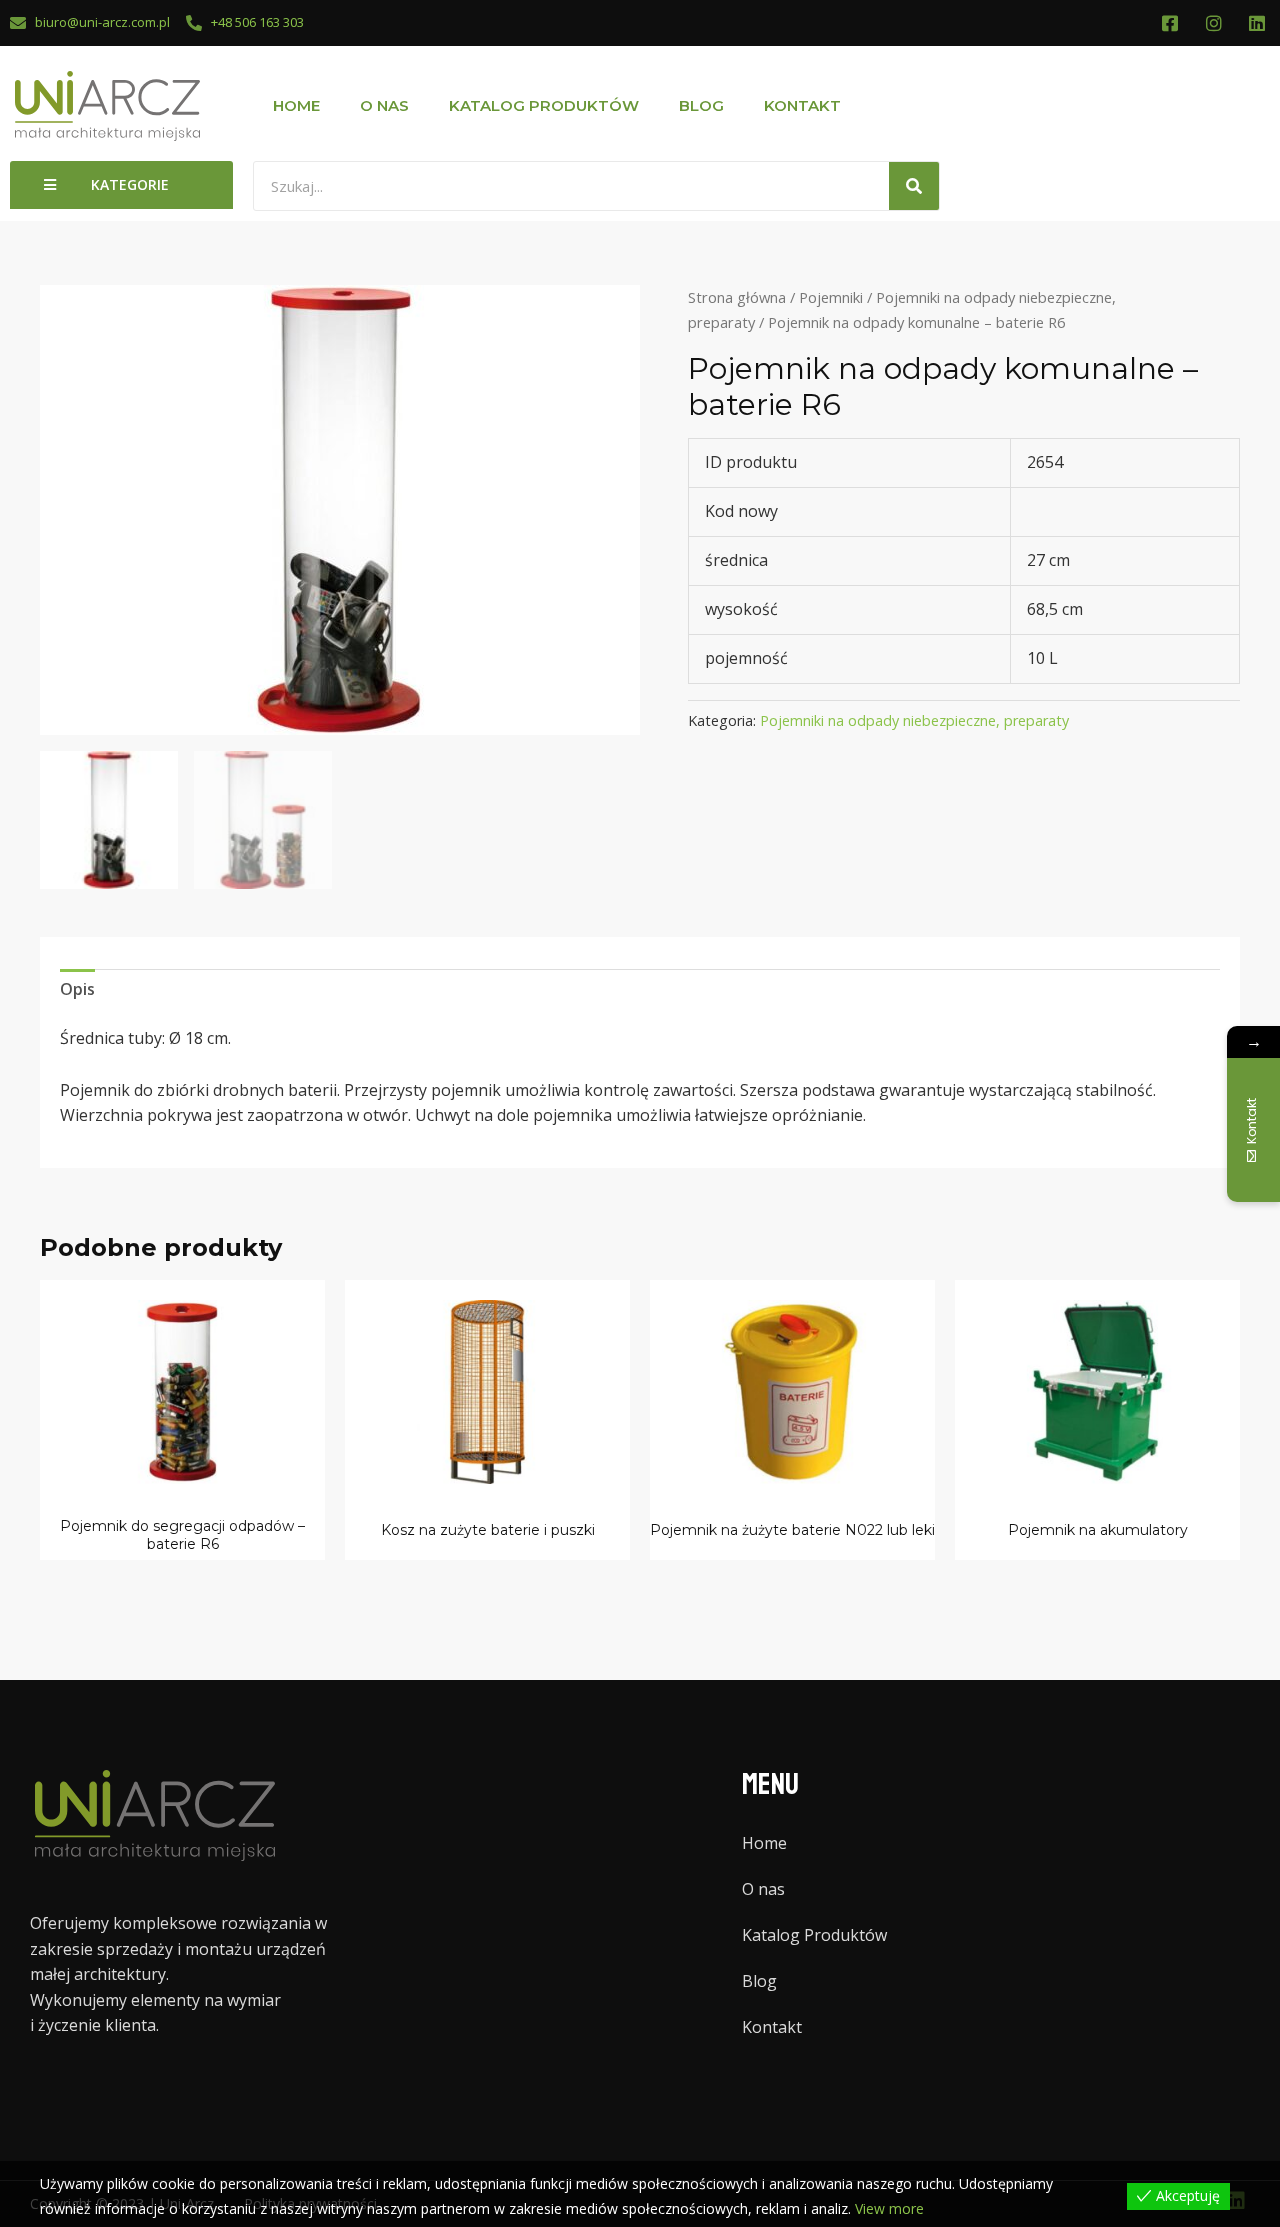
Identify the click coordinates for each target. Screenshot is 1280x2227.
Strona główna (737, 297)
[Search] (914, 186)
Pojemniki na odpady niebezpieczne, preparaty (914, 720)
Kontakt (802, 105)
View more (889, 2208)
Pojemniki (831, 297)
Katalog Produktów (544, 105)
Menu (770, 1784)
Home (296, 105)
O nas (384, 105)
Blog (701, 105)
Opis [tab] (77, 989)
